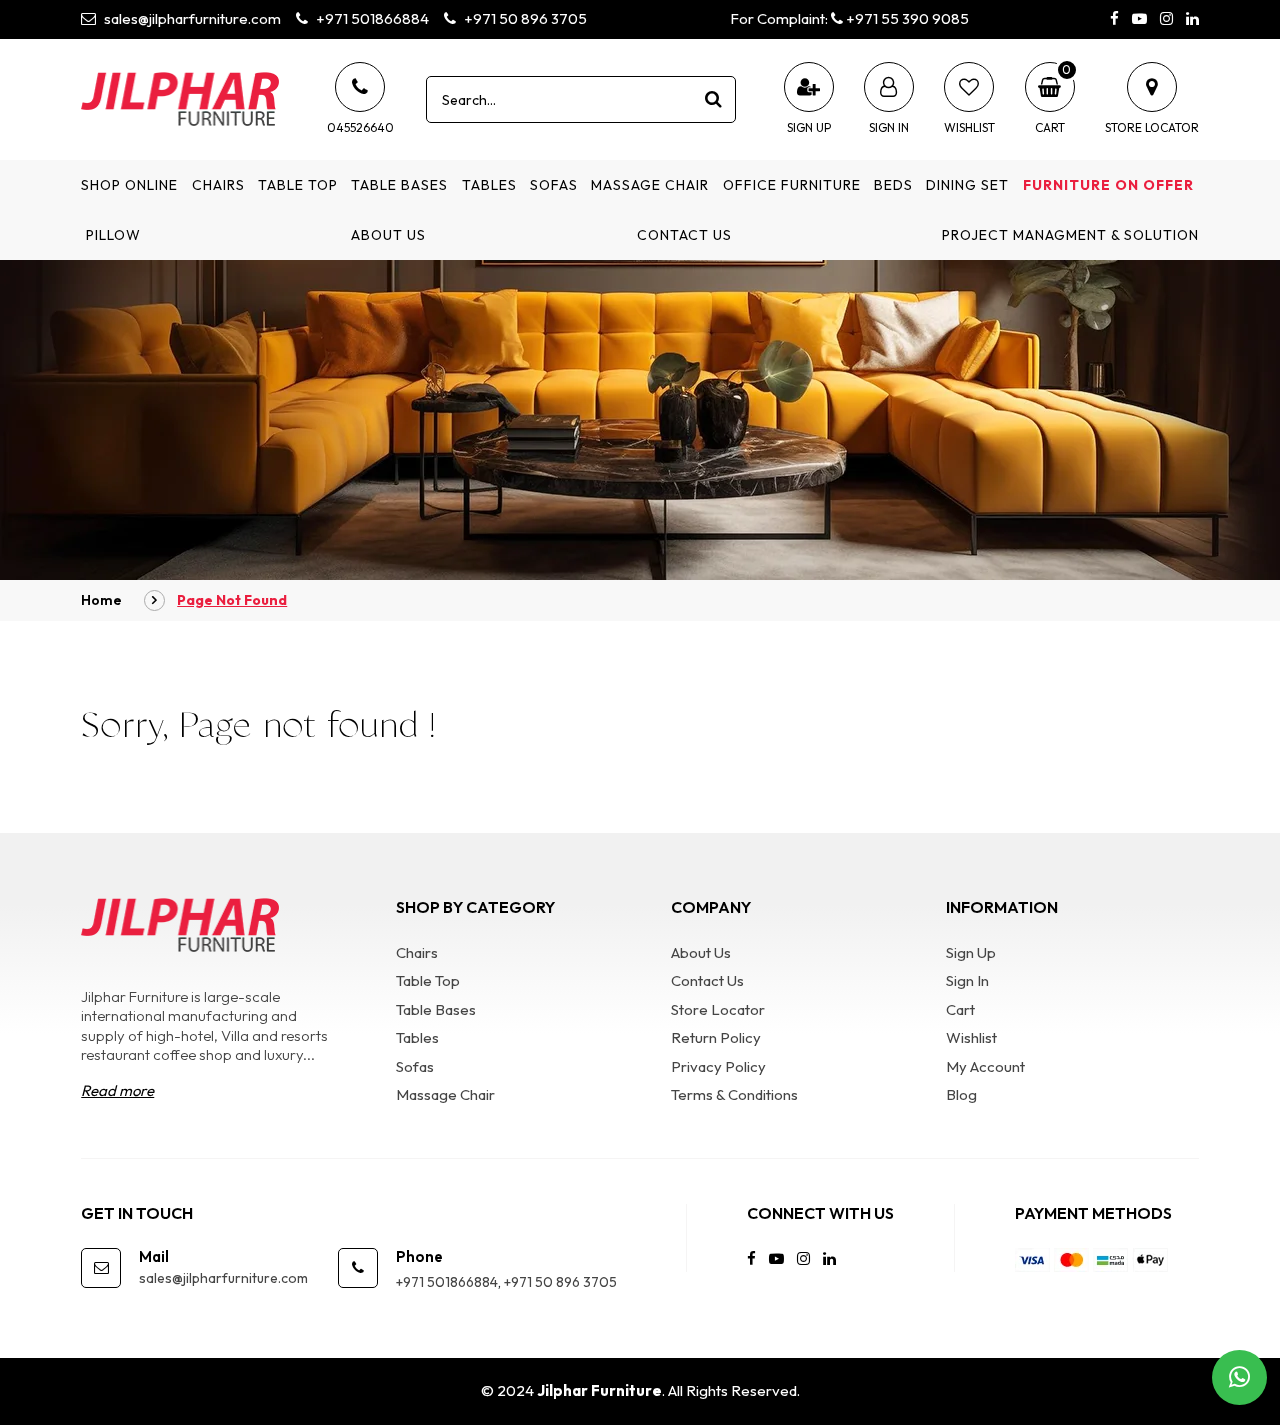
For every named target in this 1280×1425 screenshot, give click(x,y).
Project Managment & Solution (1070, 235)
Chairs (218, 185)
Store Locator (718, 1009)
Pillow (113, 235)
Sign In (967, 980)
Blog (961, 1094)
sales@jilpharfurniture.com (191, 18)
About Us (388, 235)
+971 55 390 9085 (906, 18)
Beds (893, 185)
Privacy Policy (718, 1066)
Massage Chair (650, 185)
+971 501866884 (371, 18)
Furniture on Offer (1108, 185)
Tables (489, 185)
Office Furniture (792, 185)
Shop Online (129, 185)
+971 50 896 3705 (524, 18)
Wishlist (971, 1037)
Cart (960, 1009)
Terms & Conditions (734, 1094)
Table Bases (399, 185)
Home (101, 600)
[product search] (713, 99)
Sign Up (971, 952)
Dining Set (967, 185)
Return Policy (716, 1037)
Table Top (298, 185)
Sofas (554, 185)
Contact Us (684, 235)
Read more (117, 1090)
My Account (985, 1066)
